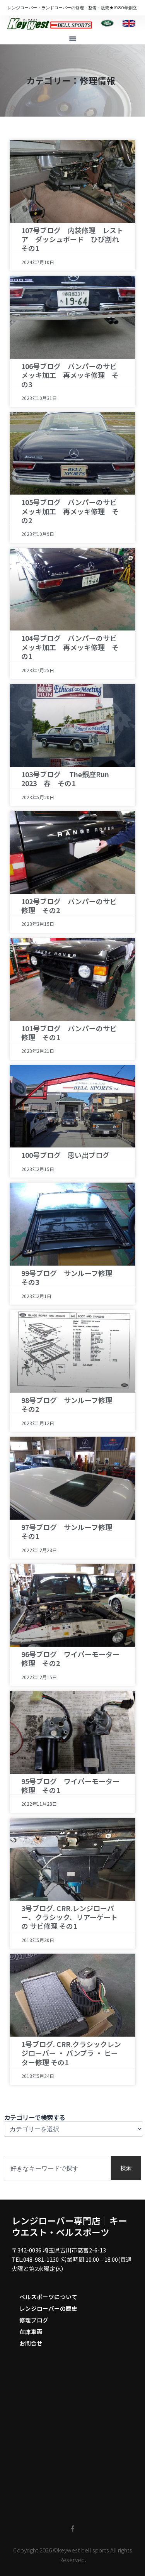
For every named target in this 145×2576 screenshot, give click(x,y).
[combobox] (57, 2168)
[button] (73, 39)
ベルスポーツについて (48, 2297)
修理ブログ (34, 2320)
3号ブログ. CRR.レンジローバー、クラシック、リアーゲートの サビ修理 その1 (69, 1917)
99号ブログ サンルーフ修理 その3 (70, 1277)
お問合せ (31, 2343)
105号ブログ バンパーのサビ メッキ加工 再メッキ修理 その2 (72, 511)
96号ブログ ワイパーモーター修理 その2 (70, 1658)
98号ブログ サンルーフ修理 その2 (70, 1404)
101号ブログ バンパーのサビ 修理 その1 (72, 1033)
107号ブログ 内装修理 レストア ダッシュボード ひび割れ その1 (73, 239)
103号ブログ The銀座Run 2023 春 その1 (69, 779)
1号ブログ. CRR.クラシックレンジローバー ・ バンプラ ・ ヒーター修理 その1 (71, 2053)
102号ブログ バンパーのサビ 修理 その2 (72, 906)
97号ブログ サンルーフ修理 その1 (70, 1531)
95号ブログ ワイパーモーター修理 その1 (70, 1785)
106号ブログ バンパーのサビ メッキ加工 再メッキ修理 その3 (72, 375)
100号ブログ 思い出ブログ (65, 1155)
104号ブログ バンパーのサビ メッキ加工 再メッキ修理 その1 (72, 647)
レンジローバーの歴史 (48, 2308)
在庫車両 (31, 2331)
